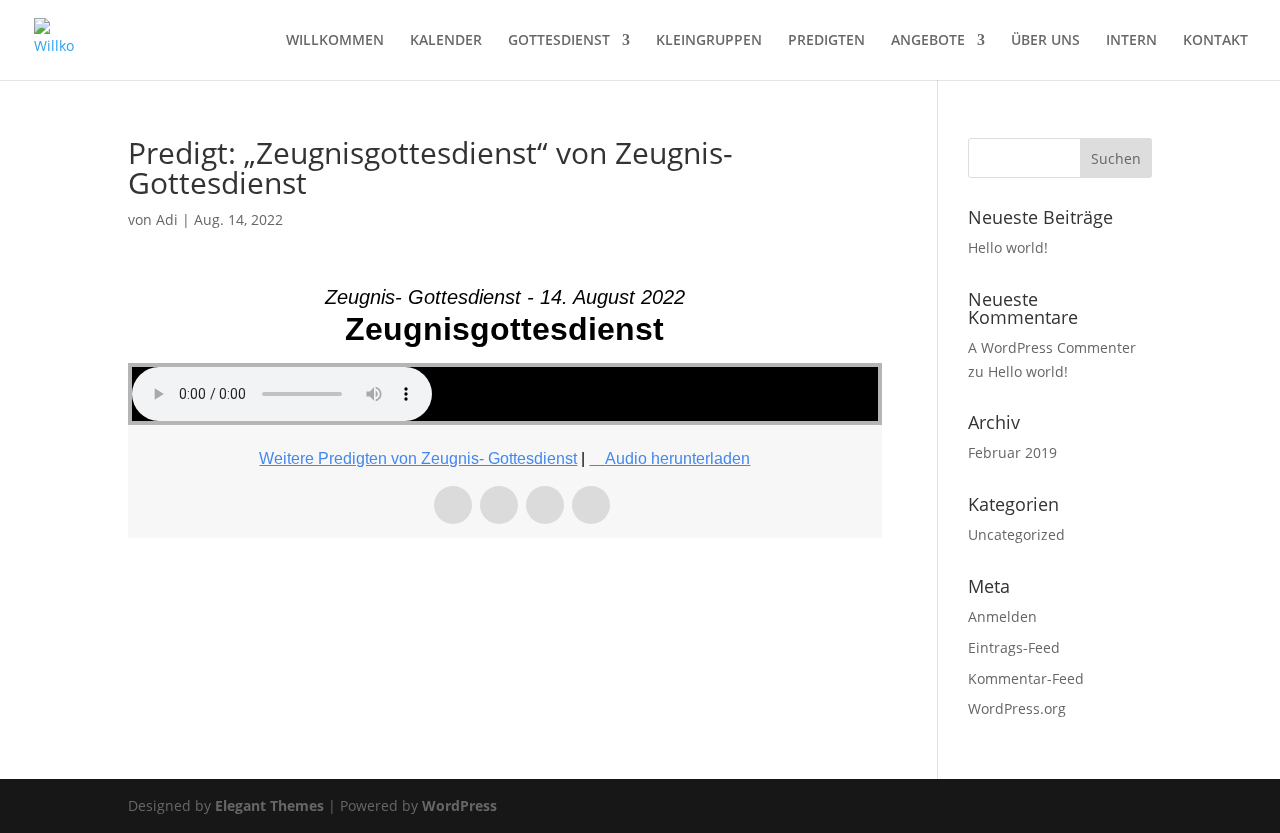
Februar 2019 (1012, 452)
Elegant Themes (269, 805)
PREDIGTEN (826, 41)
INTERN (1131, 41)
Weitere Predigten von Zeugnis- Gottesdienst (418, 458)
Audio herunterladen (677, 458)
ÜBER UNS (1045, 41)
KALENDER (446, 41)
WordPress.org (1017, 708)
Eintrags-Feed (1014, 647)
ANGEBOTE (928, 41)
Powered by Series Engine (808, 593)
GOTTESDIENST (559, 41)
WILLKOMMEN (335, 41)
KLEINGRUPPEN (709, 41)
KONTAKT (1215, 41)
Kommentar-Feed (1026, 678)
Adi (167, 219)
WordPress (459, 805)
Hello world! (1008, 247)
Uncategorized (1016, 534)
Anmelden (1002, 616)
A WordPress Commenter (1052, 347)
